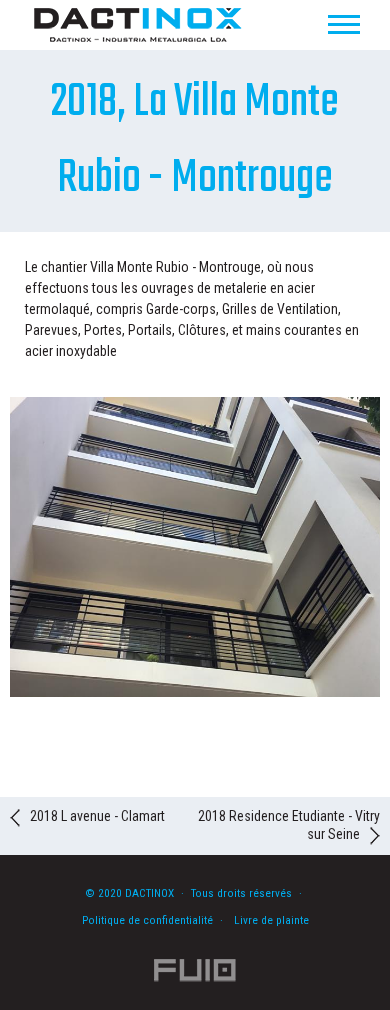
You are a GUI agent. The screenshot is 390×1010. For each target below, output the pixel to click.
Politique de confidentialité (147, 920)
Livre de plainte (271, 920)
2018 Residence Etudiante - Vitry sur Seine (289, 825)
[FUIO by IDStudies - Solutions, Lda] (195, 970)
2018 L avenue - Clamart (97, 816)
